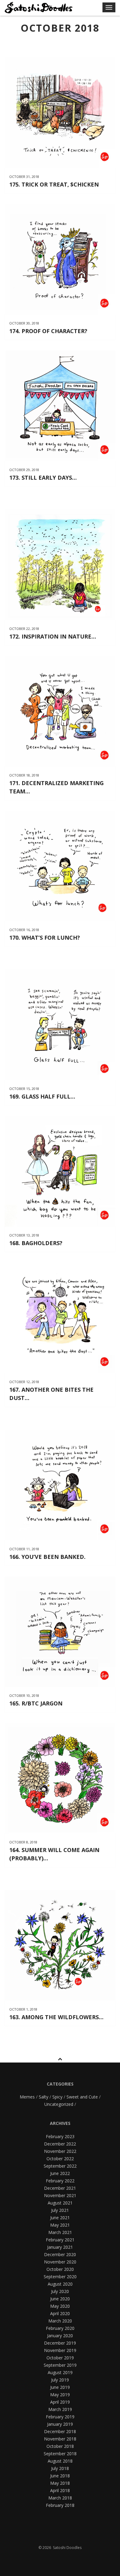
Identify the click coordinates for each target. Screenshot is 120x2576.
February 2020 (60, 2328)
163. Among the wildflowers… (56, 2017)
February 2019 (60, 2417)
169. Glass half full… (42, 1096)
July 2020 (60, 2291)
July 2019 (60, 2380)
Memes (27, 2097)
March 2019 (60, 2409)
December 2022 (60, 2144)
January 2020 (60, 2336)
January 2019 (60, 2424)
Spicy (57, 2097)
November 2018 (60, 2439)
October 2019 (60, 2358)
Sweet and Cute (82, 2097)
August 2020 (60, 2284)
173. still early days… (43, 478)
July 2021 (60, 2210)
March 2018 (60, 2498)
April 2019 (60, 2402)
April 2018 (60, 2490)
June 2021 (60, 2218)
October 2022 (60, 2159)
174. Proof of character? (48, 331)
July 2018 (60, 2468)
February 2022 (60, 2181)
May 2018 (60, 2483)
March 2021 (60, 2232)
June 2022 (60, 2173)
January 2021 (60, 2247)
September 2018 (60, 2454)
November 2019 (60, 2350)
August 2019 (60, 2372)
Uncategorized (59, 2104)
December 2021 (60, 2188)
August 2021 (60, 2203)
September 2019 (60, 2365)
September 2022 (60, 2166)
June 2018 (60, 2476)
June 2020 (60, 2299)
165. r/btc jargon (36, 1703)
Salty (44, 2097)
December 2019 (60, 2343)
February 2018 (60, 2505)
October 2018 (60, 2446)
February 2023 (60, 2136)
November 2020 (60, 2262)
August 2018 (60, 2461)
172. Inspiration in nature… (53, 636)
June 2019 (60, 2387)
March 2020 (60, 2321)
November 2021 (60, 2195)
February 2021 (60, 2240)
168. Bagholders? (36, 1243)
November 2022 (60, 2151)
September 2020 (60, 2277)
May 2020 (60, 2306)
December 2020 (60, 2254)
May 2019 (60, 2395)
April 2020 (60, 2313)
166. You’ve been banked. (47, 1557)
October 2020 (60, 2269)
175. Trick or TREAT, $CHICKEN (54, 184)
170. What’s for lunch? (45, 938)
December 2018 (60, 2431)
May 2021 (60, 2225)
